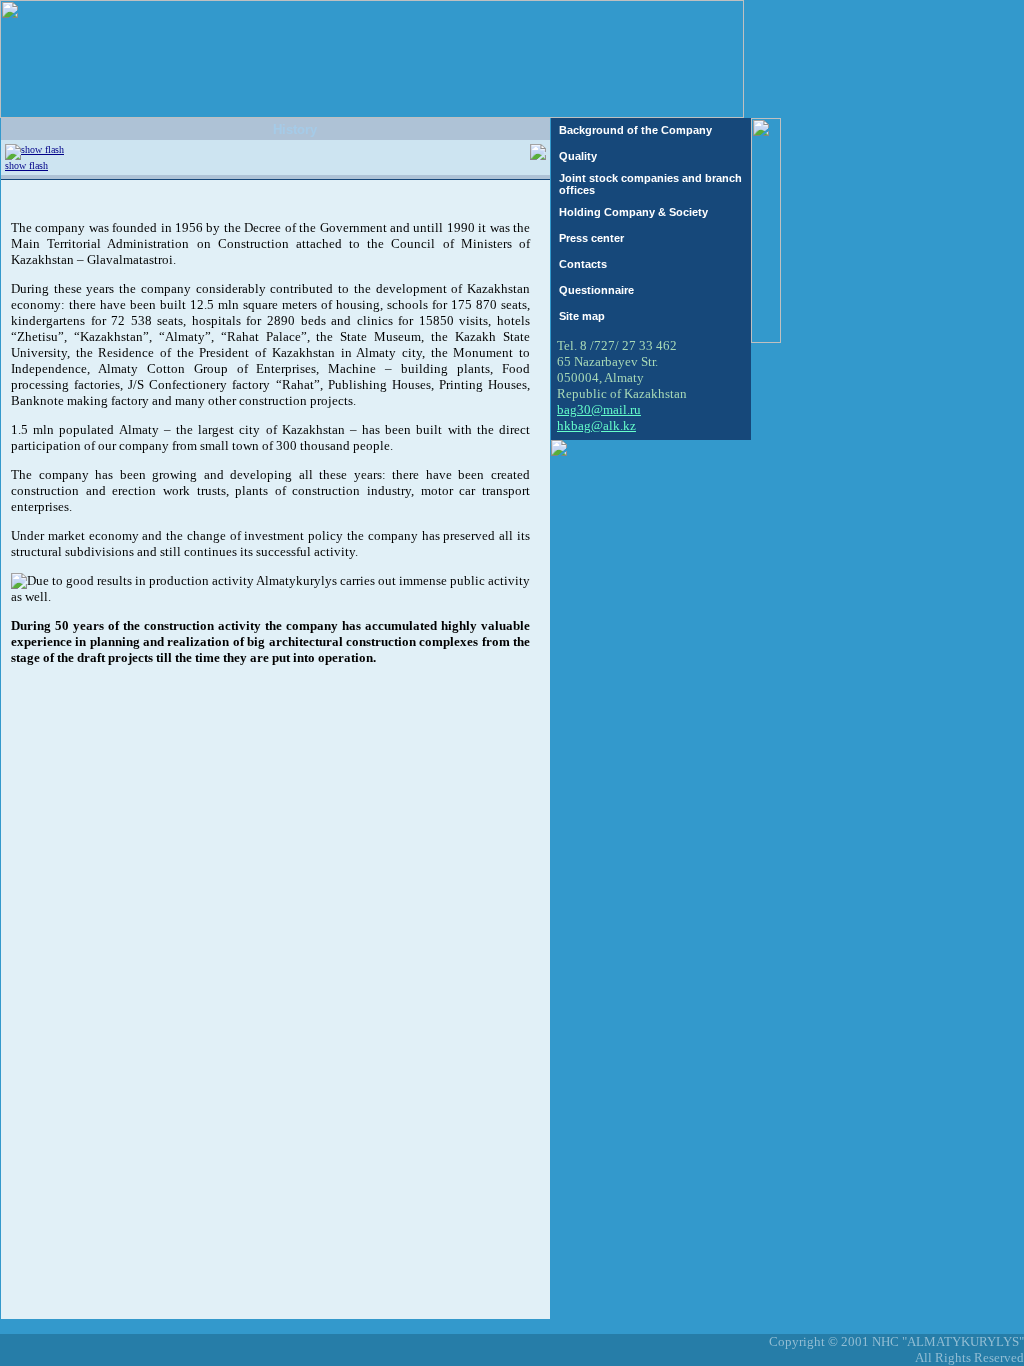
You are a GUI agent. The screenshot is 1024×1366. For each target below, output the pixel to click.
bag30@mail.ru (599, 409)
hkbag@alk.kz (596, 425)
